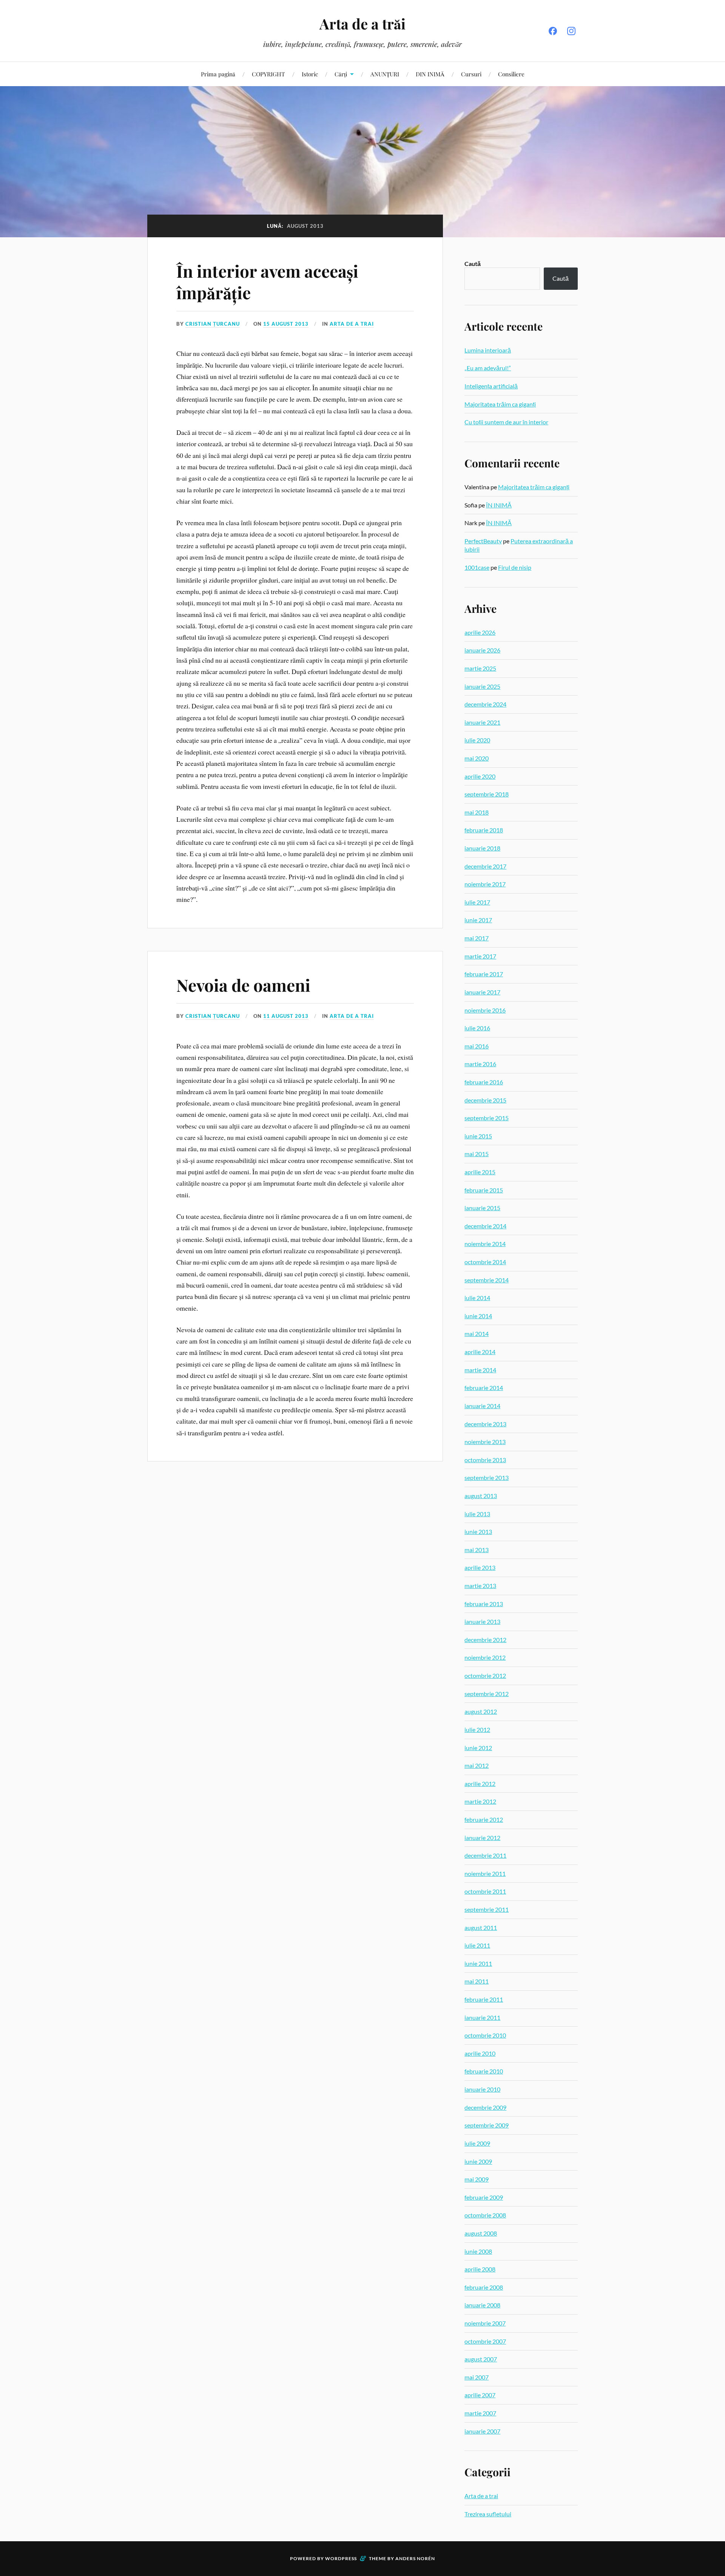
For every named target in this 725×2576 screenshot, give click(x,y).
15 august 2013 (286, 324)
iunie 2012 (478, 1748)
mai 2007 (477, 2377)
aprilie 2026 (480, 632)
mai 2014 (477, 1334)
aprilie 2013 (480, 1567)
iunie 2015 (478, 1136)
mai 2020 (477, 758)
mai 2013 (477, 1550)
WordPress (341, 2558)
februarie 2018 (484, 830)
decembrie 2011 (485, 1855)
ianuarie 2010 (482, 2089)
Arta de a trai (352, 324)
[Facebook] (553, 31)
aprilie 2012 (480, 1784)
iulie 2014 (477, 1298)
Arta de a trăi (362, 24)
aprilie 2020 (480, 776)
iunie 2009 (478, 2161)
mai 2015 (477, 1154)
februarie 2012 (484, 1819)
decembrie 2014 (485, 1226)
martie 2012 (480, 1801)
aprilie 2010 (480, 2053)
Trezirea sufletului (488, 2514)
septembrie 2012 (487, 1694)
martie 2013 (480, 1586)
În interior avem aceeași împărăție (267, 281)
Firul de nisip (515, 567)
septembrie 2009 (487, 2125)
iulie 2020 (477, 740)
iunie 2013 (478, 1532)
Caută (473, 264)
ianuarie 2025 (482, 686)
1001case (477, 567)
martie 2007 (480, 2413)
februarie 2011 (484, 1999)
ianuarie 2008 (482, 2305)
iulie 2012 (477, 1729)
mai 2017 (477, 938)
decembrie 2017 (485, 866)
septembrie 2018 (487, 794)
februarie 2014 (484, 1388)
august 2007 (481, 2359)
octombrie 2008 (485, 2215)
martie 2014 (480, 1370)
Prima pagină (218, 74)
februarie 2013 (484, 1604)
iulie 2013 (477, 1514)
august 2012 (481, 1711)
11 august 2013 (286, 1016)
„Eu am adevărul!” (488, 368)
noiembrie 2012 (485, 1657)
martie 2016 (480, 1064)
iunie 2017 (478, 920)
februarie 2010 (484, 2071)
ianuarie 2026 (482, 650)
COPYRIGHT (268, 74)
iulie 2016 (477, 1028)
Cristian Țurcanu (213, 324)
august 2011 (481, 1927)
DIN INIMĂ (430, 74)
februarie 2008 (484, 2287)
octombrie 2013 (485, 1460)
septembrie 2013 (487, 1477)
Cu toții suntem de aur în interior (506, 422)
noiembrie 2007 (485, 2323)
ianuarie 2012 (482, 1838)
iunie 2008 (478, 2251)
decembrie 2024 (485, 704)
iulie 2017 (477, 902)
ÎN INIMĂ (499, 505)
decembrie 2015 (485, 1100)
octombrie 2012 (485, 1675)
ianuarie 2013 (482, 1621)
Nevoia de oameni (243, 985)
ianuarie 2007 (482, 2431)
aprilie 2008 (480, 2269)
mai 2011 (477, 1981)
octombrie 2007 (485, 2341)
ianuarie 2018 (482, 848)
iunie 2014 (478, 1316)
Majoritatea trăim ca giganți (500, 404)
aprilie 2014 (480, 1352)
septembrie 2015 (487, 1118)
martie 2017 (480, 956)
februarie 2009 (484, 2197)
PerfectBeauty (483, 541)
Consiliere (511, 74)
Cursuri (471, 74)
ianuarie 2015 (482, 1208)
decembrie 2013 (485, 1424)
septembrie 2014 (487, 1280)
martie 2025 (480, 668)
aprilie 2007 (480, 2395)
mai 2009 (477, 2179)
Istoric (310, 74)
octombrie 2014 (485, 1262)
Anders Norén (415, 2558)
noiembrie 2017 (485, 884)
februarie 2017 (484, 974)
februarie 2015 (484, 1190)
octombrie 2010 (485, 2035)
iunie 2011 (478, 1963)
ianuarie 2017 (482, 992)
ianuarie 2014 (482, 1406)
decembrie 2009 (485, 2107)
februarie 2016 (484, 1082)
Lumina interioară (488, 350)
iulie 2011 (477, 1945)
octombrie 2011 (485, 1891)
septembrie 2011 (487, 1909)
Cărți (341, 74)
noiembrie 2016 (485, 1010)
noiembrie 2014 (485, 1244)
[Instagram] (571, 31)
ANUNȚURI (385, 74)
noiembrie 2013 (485, 1442)
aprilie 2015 (480, 1172)
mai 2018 (477, 812)
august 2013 (481, 1496)
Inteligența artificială (491, 386)
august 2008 (481, 2233)
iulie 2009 (477, 2143)
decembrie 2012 (485, 1640)
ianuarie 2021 (482, 722)
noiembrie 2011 (485, 1873)
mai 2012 (477, 1765)
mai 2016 (477, 1046)
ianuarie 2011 (482, 2017)
